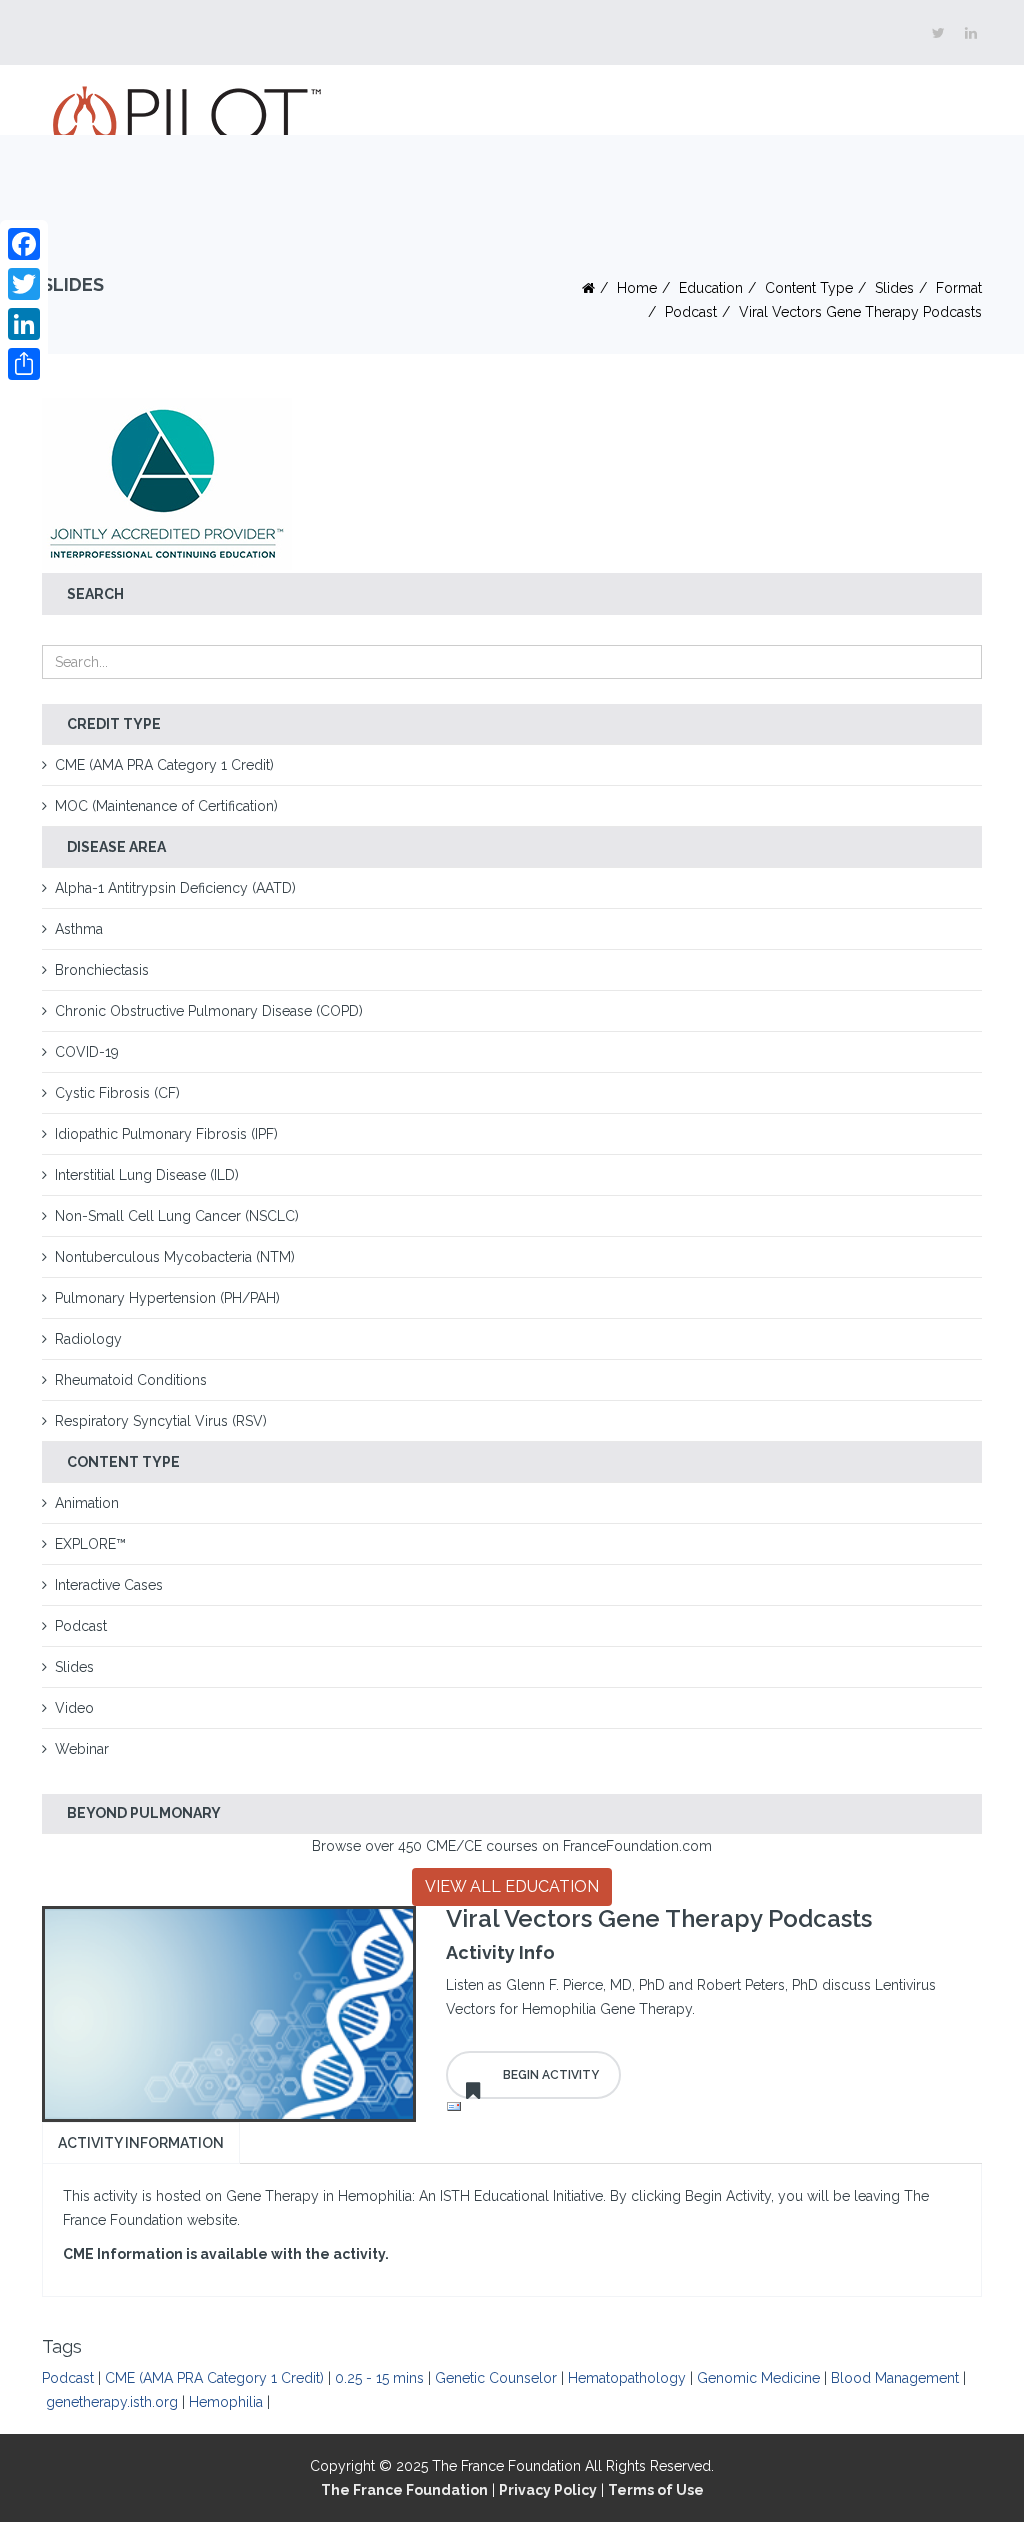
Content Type (809, 288)
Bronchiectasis (102, 970)
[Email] (714, 2107)
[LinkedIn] (24, 324)
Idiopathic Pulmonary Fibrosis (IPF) (166, 1134)
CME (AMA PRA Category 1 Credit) (164, 765)
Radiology (88, 1339)
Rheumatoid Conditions (131, 1380)
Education (711, 288)
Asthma (79, 929)
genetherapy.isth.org (112, 2402)
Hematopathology (627, 2378)
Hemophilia (226, 2402)
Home (637, 288)
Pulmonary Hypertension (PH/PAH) (167, 1298)
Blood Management (895, 2378)
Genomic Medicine (758, 2378)
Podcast (691, 312)
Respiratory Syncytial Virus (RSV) (161, 1421)
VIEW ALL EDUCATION (512, 1886)
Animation (87, 1503)
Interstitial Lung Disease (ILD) (147, 1175)
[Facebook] (24, 244)
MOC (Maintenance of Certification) (166, 806)
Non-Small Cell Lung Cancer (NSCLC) (177, 1216)
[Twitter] (24, 284)
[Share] (24, 364)
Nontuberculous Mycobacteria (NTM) (175, 1257)
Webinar (82, 1749)
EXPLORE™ (90, 1544)
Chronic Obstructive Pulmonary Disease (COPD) (209, 1011)
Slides (894, 288)
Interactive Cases (109, 1585)
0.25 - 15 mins (379, 2378)
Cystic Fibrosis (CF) (117, 1093)
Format (959, 288)
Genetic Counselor (496, 2378)
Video (74, 1708)
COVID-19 (87, 1052)
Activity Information (141, 2143)
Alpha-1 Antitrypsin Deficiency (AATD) (175, 888)
